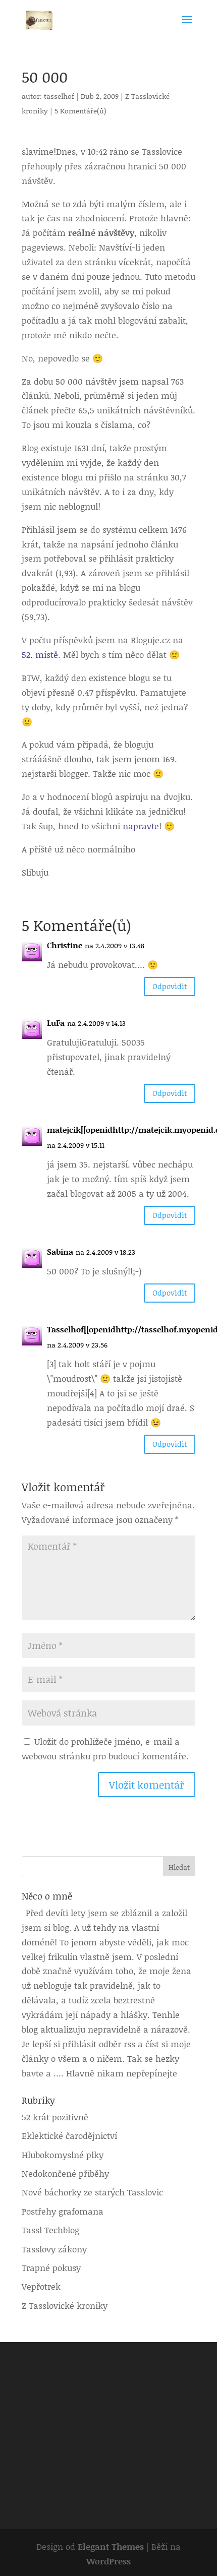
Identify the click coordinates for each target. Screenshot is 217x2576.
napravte (141, 826)
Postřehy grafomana (63, 2211)
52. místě (40, 654)
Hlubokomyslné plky (63, 2155)
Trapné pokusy (51, 2267)
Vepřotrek (41, 2286)
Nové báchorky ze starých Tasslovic (92, 2192)
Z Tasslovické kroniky (65, 2305)
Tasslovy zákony (54, 2249)
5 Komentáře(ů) (80, 111)
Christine (65, 945)
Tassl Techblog (50, 2230)
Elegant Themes (111, 2546)
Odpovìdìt (170, 986)
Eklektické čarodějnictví (69, 2135)
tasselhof (59, 96)
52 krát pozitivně (55, 2117)
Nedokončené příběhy (65, 2173)
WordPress (108, 2561)
